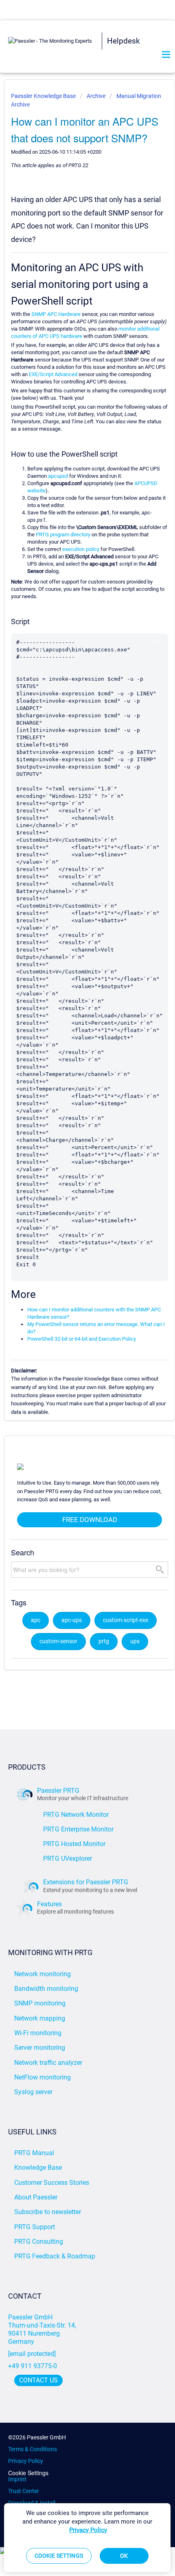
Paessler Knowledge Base (44, 96)
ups (135, 1641)
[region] (87, 2538)
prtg (104, 1641)
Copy (157, 640)
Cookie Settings (28, 2473)
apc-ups (72, 1620)
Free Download (90, 1520)
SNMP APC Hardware (56, 314)
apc (36, 1620)
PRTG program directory (63, 535)
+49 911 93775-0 (33, 2366)
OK (124, 2556)
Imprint (17, 2479)
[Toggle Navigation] (166, 55)
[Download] (72, 1325)
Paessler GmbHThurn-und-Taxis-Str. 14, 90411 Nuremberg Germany (43, 2329)
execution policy (81, 549)
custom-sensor (58, 1641)
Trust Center (24, 2491)
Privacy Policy (26, 2461)
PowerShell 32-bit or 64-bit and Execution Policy (82, 1339)
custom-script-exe (126, 1620)
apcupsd (58, 476)
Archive (96, 96)
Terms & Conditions (33, 2449)
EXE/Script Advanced (53, 374)
